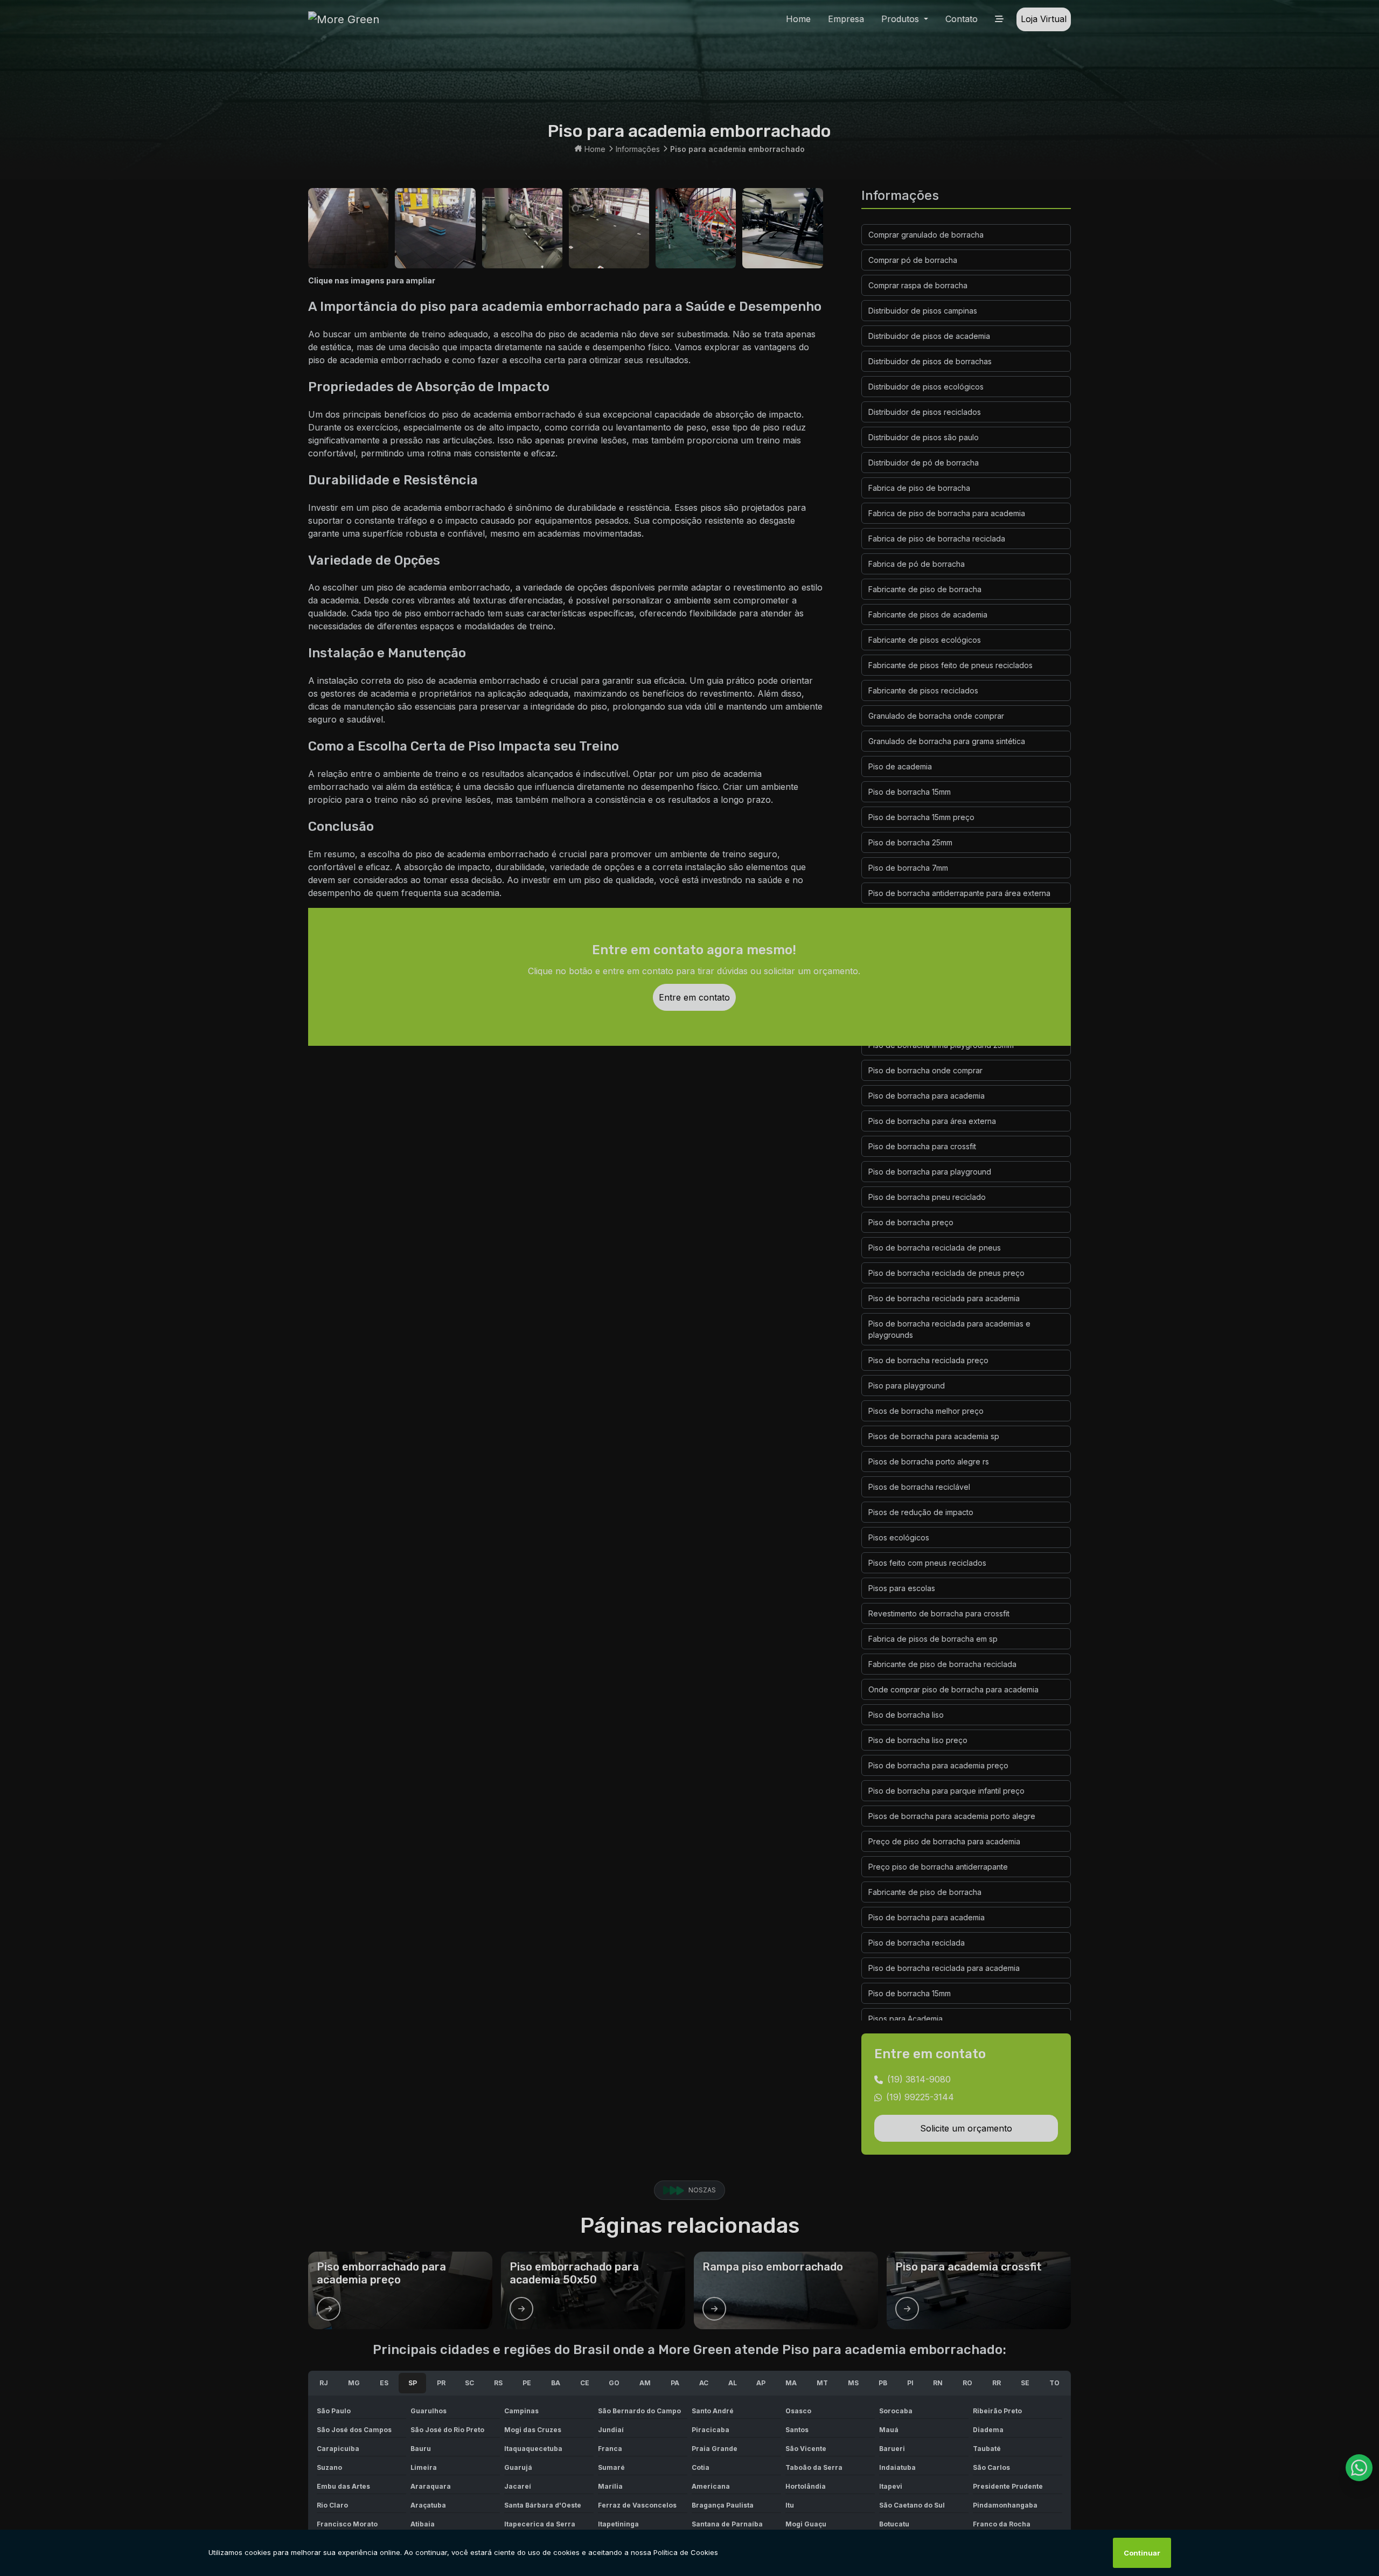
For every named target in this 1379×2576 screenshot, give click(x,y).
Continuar (1142, 2553)
